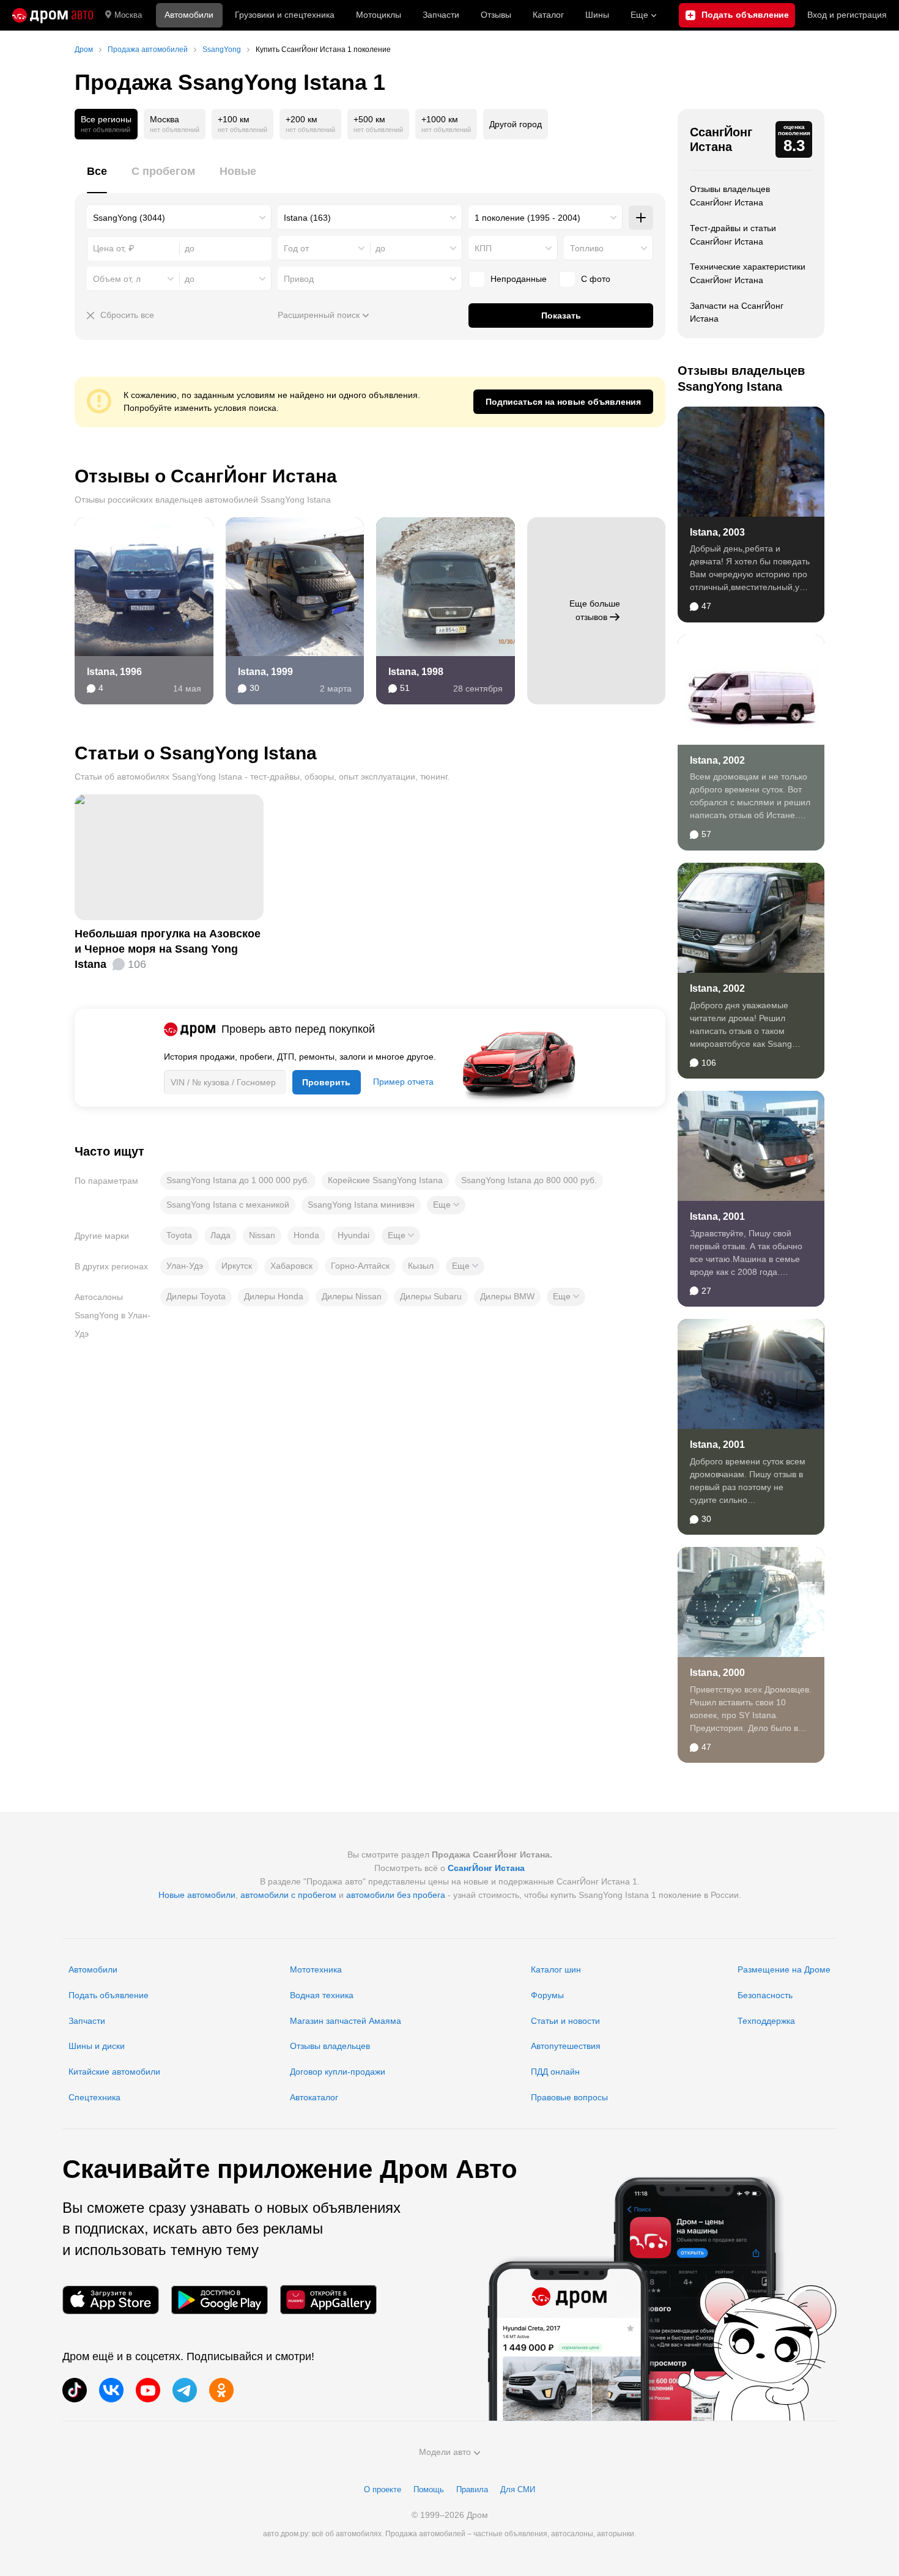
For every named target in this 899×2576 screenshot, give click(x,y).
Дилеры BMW (507, 1296)
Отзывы (496, 15)
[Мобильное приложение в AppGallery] (328, 2300)
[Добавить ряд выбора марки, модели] (641, 218)
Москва (128, 15)
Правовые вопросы (569, 2097)
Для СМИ (518, 2489)
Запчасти (441, 15)
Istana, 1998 (416, 672)
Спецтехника (94, 2097)
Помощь (429, 2489)
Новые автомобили (197, 1895)
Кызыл (421, 1266)
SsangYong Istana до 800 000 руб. (529, 1180)
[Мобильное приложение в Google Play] (220, 2300)
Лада (220, 1235)
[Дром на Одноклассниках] (221, 2390)
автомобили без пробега (396, 1895)
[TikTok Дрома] (75, 2390)
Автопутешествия (566, 2046)
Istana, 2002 (717, 760)
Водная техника (322, 1995)
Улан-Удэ (185, 1266)
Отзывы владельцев (330, 2046)
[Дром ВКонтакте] (111, 2390)
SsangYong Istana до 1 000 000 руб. (238, 1180)
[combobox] (179, 218)
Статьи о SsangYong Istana (196, 753)
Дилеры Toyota (196, 1296)
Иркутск (237, 1266)
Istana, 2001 (717, 1216)
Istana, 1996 (114, 672)
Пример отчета (403, 1082)
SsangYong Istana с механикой (228, 1205)
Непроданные (519, 279)
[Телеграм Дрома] (185, 2390)
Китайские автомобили (114, 2072)
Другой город (516, 124)
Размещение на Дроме (784, 1969)
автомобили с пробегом (288, 1895)
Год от (296, 248)
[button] (446, 1205)
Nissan (262, 1235)
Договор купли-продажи (338, 2072)
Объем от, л (117, 279)
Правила (472, 2489)
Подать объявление (109, 1995)
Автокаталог (314, 2097)
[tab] (97, 178)
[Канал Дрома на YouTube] (148, 2390)
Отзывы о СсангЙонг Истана (206, 476)
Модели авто (445, 2452)
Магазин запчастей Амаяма (346, 2021)
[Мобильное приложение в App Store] (111, 2300)
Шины (597, 15)
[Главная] (53, 15)
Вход (847, 15)
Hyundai (353, 1235)
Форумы (547, 1995)
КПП (483, 248)
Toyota (179, 1235)
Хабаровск (291, 1266)
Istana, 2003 (717, 532)
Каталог (548, 15)
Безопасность (765, 1995)
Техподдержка (766, 2021)
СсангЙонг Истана (721, 139)
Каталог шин (556, 1969)
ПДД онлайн (555, 2072)
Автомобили (189, 15)
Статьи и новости (565, 2021)
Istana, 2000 (717, 1673)
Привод (299, 279)
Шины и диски (97, 2046)
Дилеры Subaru (431, 1296)
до (380, 248)
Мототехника (316, 1969)
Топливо (587, 248)
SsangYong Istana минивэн (361, 1205)
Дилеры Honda (274, 1296)
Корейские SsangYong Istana (385, 1180)
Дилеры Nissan (352, 1296)
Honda (306, 1235)
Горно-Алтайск (360, 1266)
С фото (596, 279)
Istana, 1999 (265, 672)
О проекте (383, 2489)
